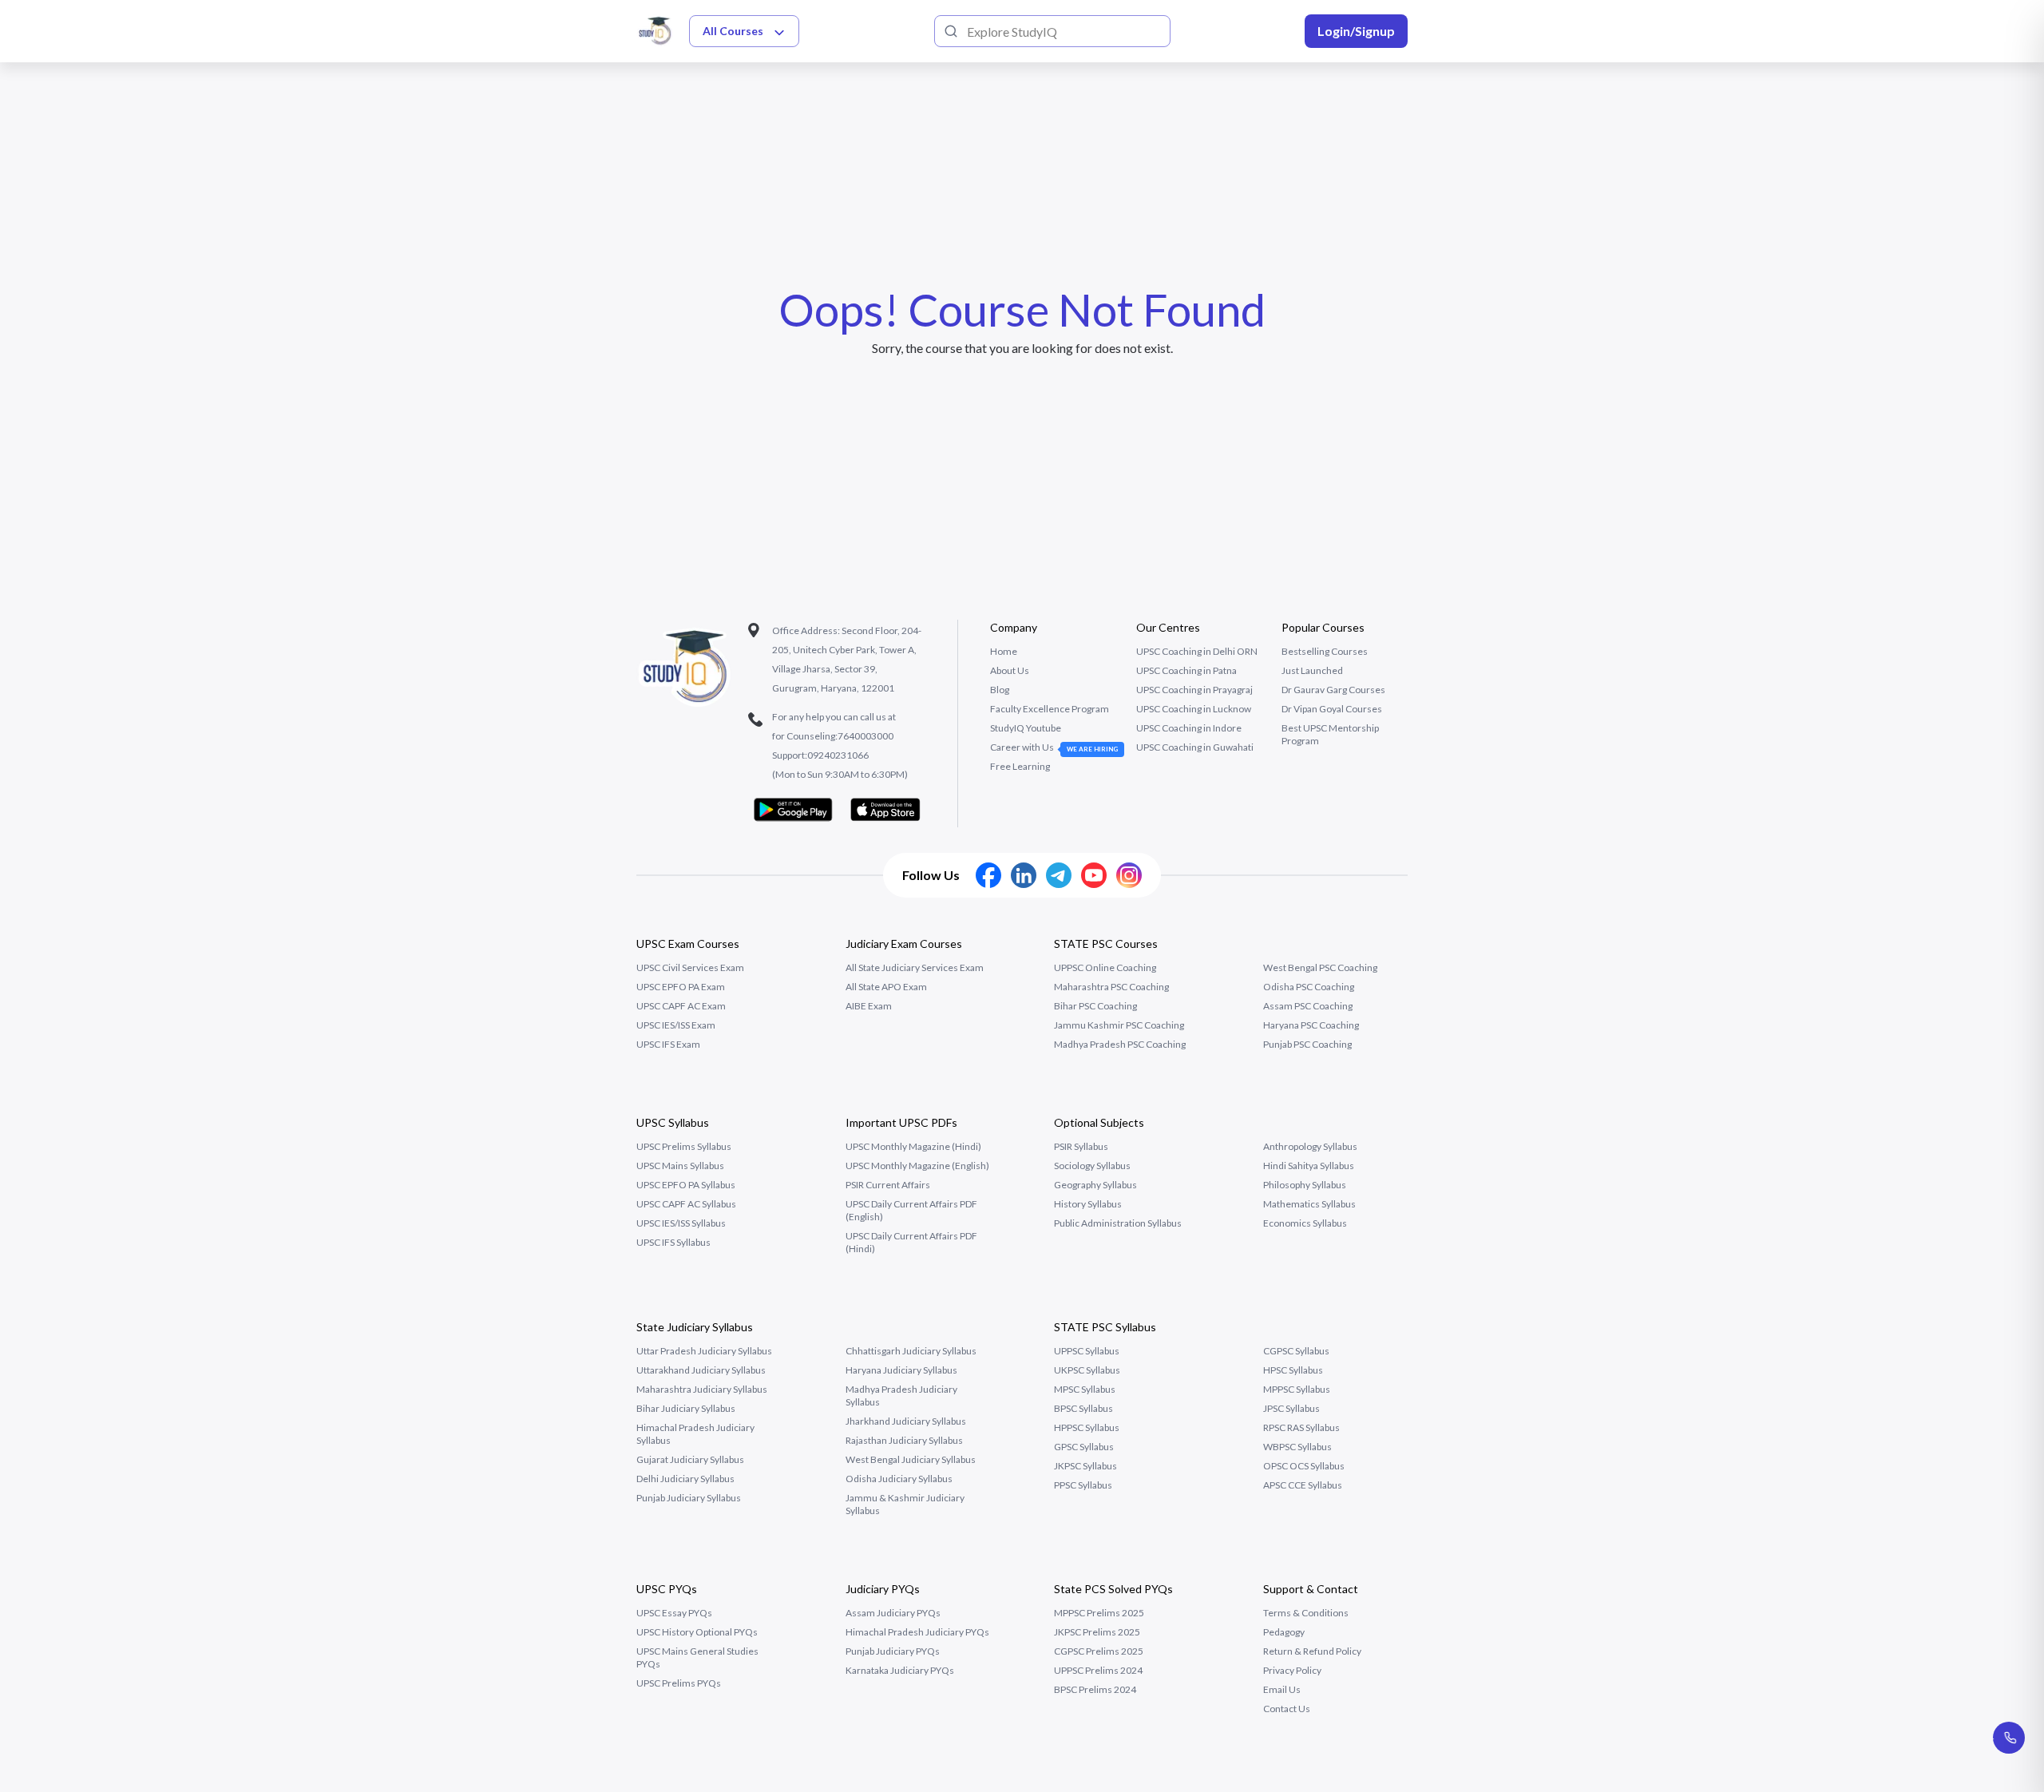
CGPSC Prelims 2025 (1099, 1651)
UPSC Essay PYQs (674, 1613)
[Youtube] (1094, 875)
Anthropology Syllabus (1310, 1146)
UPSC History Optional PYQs (697, 1632)
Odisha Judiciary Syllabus (899, 1479)
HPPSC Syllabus (1087, 1427)
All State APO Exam (886, 987)
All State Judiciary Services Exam (915, 967)
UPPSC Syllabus (1087, 1351)
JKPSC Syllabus (1085, 1466)
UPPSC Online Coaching (1105, 967)
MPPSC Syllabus (1297, 1389)
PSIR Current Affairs (888, 1185)
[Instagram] (1129, 875)
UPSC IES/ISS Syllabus (681, 1223)
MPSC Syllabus (1085, 1389)
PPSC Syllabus (1083, 1485)
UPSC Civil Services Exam (690, 967)
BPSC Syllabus (1083, 1408)
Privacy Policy (1292, 1670)
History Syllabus (1088, 1204)
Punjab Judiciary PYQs (893, 1651)
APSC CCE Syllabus (1303, 1485)
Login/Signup (1356, 31)
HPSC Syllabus (1293, 1370)
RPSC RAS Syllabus (1301, 1427)
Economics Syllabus (1305, 1223)
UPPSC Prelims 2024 (1098, 1670)
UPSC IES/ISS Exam (676, 1025)
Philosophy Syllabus (1305, 1185)
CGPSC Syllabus (1296, 1351)
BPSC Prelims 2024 (1095, 1689)
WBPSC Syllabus (1297, 1447)
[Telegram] (1059, 875)
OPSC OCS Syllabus (1304, 1466)
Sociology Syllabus (1092, 1166)
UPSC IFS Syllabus (673, 1242)
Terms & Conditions (1306, 1613)
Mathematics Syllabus (1309, 1204)
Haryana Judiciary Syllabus (901, 1370)
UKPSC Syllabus (1087, 1370)
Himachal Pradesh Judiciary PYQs (917, 1632)
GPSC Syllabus (1084, 1447)
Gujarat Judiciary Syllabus (690, 1459)
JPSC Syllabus (1291, 1408)
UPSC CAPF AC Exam (681, 1006)
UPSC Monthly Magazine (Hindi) (913, 1146)
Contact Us (1287, 1709)
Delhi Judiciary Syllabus (685, 1479)
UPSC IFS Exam (668, 1044)
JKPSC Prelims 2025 (1097, 1632)
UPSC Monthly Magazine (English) (917, 1166)
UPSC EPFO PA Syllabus (686, 1185)
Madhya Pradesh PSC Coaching (1120, 1044)
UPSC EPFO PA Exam (681, 987)
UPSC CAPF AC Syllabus (686, 1204)
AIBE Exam (869, 1006)
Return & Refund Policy (1312, 1651)
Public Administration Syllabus (1118, 1223)
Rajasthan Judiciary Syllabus (904, 1440)
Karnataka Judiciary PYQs (900, 1670)
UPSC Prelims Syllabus (684, 1146)
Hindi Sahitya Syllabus (1309, 1166)
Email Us (1282, 1689)
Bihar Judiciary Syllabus (686, 1408)
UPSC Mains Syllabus (680, 1166)
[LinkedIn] (1024, 875)
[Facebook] (988, 875)
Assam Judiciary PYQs (893, 1613)
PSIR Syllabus (1081, 1146)
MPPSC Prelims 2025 (1099, 1613)
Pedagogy (1284, 1632)
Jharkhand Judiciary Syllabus (906, 1421)
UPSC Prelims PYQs (679, 1683)
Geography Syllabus (1095, 1185)
